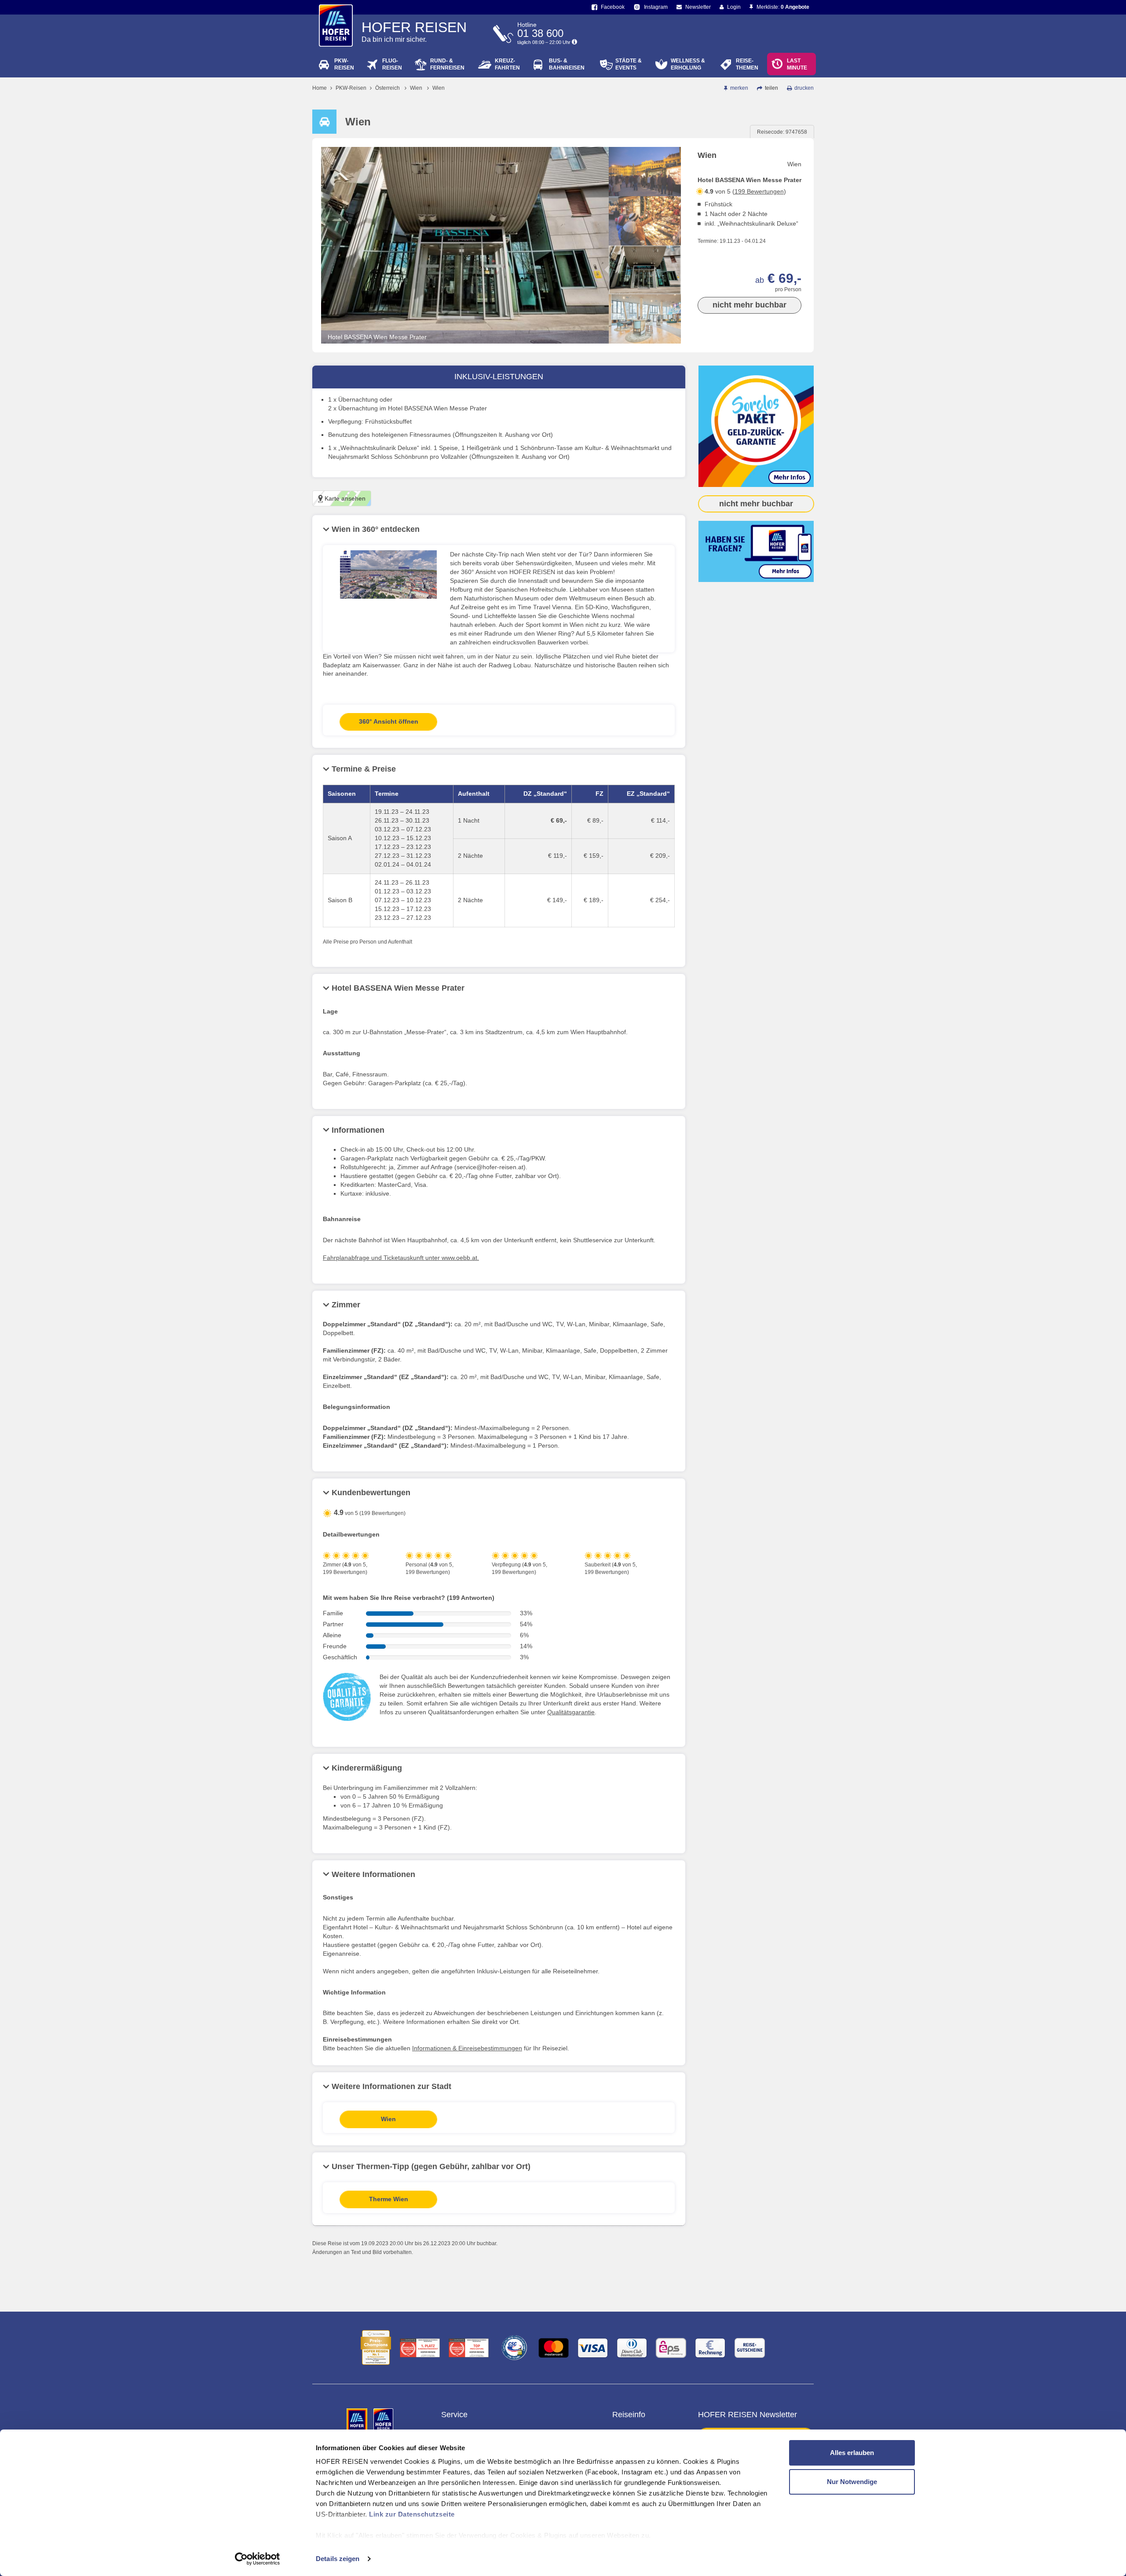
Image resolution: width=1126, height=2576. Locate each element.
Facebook (612, 7)
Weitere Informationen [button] (373, 1874)
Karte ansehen (344, 498)
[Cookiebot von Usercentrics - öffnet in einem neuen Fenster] (258, 2559)
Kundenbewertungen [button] (371, 1493)
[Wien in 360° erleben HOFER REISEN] (388, 579)
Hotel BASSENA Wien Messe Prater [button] (398, 988)
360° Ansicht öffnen (389, 721)
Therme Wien (389, 2199)
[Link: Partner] (358, 2420)
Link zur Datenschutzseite (412, 2514)
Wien (416, 88)
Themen (747, 64)
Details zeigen (338, 2559)
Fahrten (507, 64)
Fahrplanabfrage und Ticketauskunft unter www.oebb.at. (401, 1258)
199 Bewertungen (759, 191)
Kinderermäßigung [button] (367, 1768)
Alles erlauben (852, 2453)
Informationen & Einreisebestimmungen (467, 2048)
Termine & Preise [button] (364, 769)
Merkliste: (782, 7)
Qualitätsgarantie (571, 1712)
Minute (797, 64)
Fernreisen (447, 64)
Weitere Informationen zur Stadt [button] (391, 2086)
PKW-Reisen (351, 88)
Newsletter (697, 7)
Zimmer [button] (346, 1305)
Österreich (388, 88)
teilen (771, 88)
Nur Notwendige (852, 2482)
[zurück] (645, 154)
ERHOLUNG (688, 64)
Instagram (655, 7)
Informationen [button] (358, 1130)
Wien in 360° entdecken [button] (376, 529)
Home (320, 88)
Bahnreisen (567, 64)
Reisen (344, 64)
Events (629, 64)
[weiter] (645, 336)
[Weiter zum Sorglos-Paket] (756, 426)
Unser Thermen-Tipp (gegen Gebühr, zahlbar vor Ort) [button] (431, 2166)
